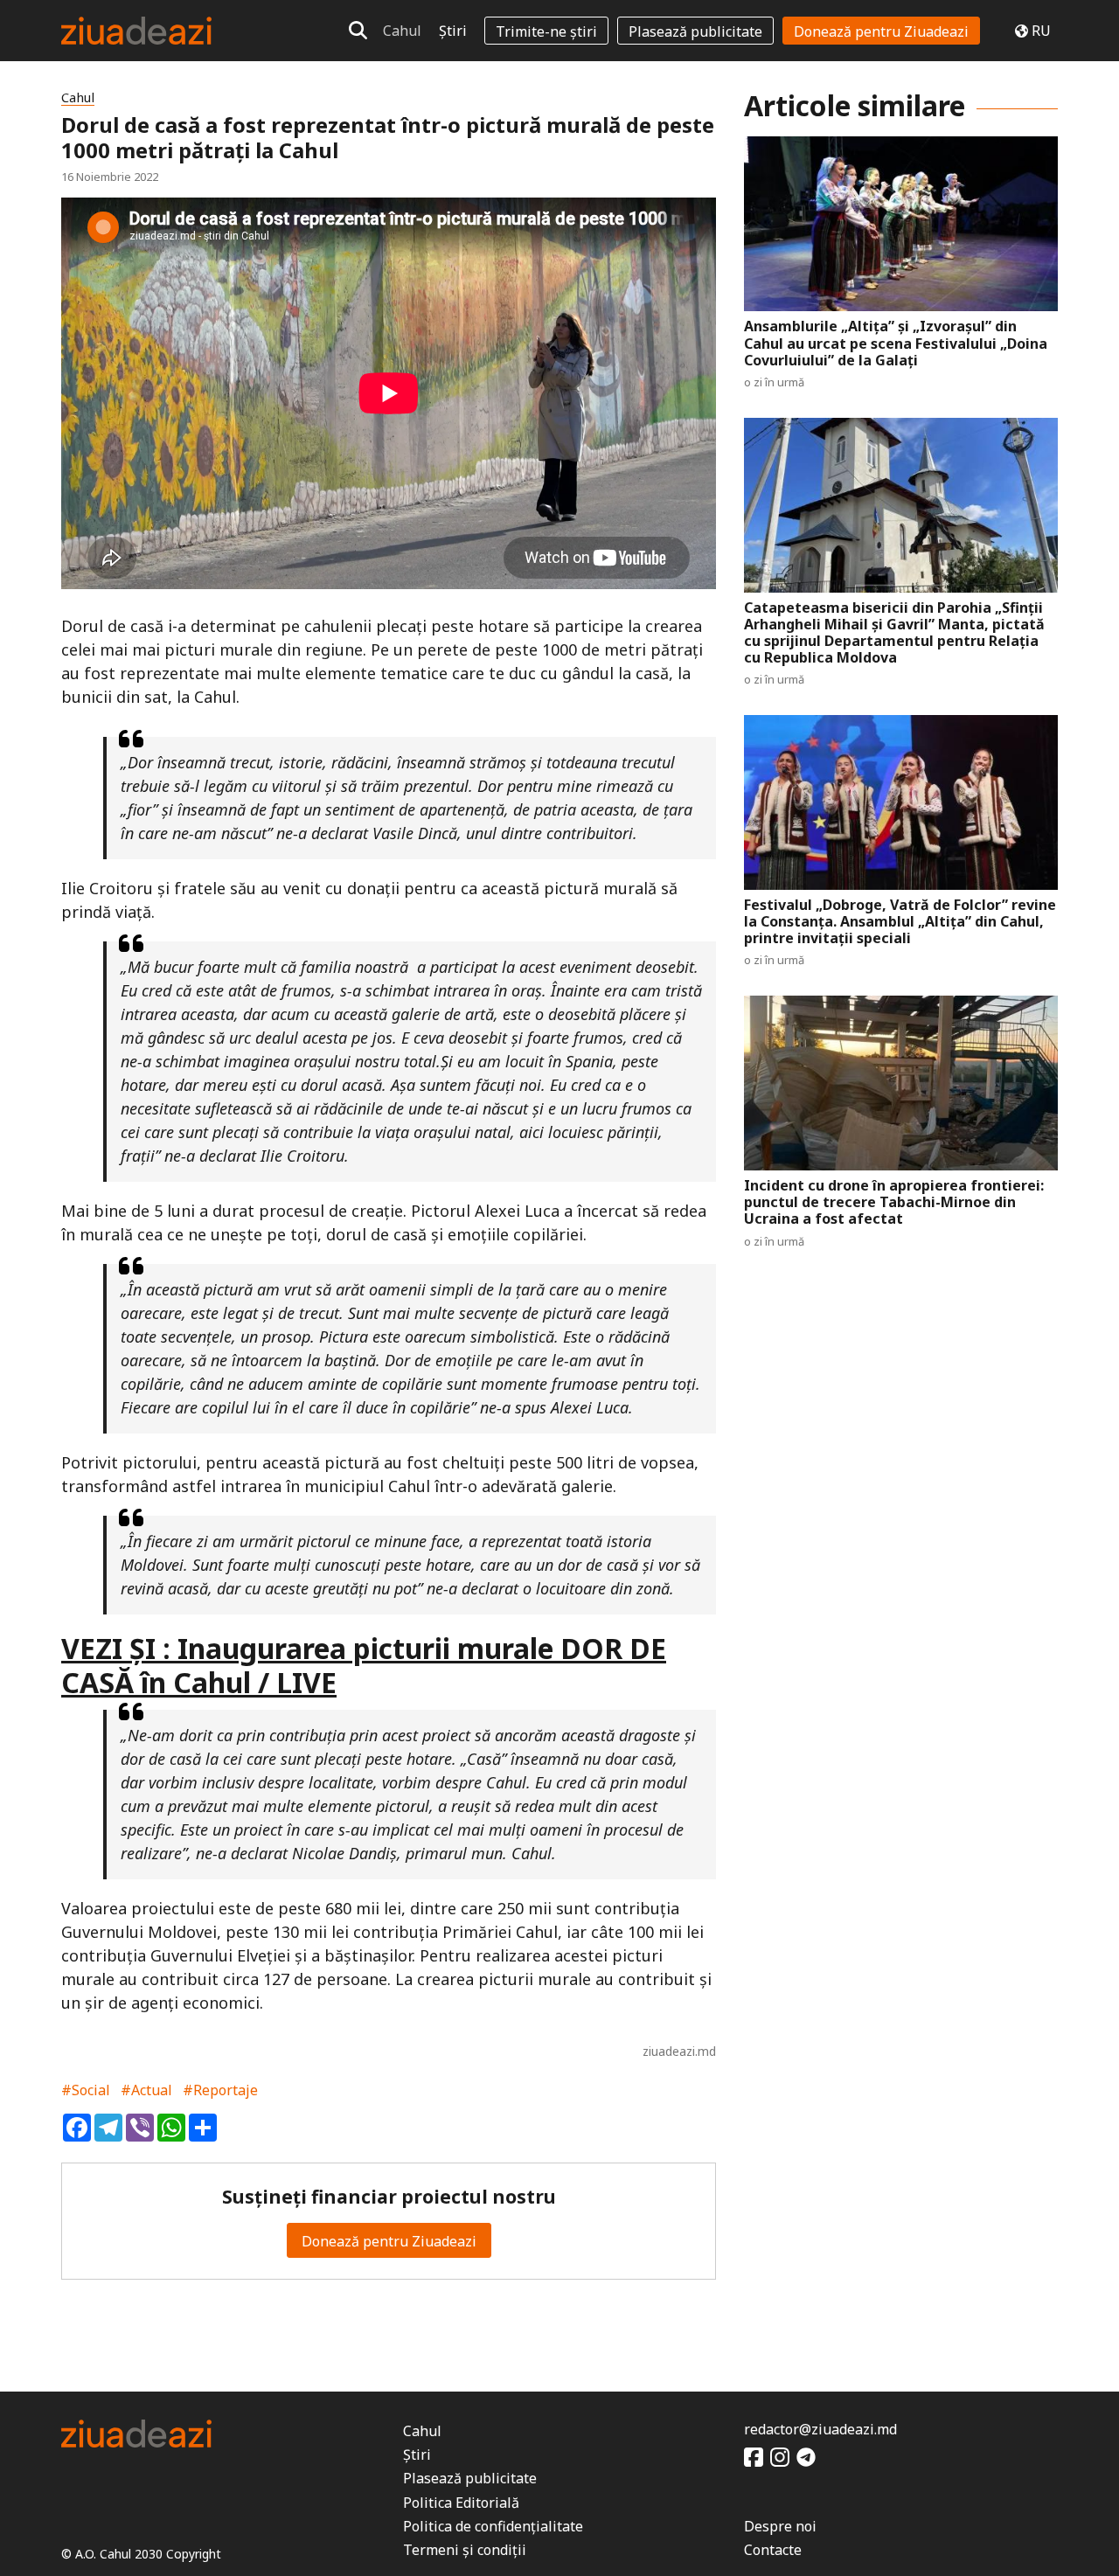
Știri (453, 31)
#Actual (146, 2090)
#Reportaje (220, 2090)
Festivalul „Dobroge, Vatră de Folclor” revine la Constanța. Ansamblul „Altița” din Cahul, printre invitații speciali (900, 922)
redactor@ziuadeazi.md (820, 2429)
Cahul (402, 31)
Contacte (773, 2550)
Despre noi (780, 2526)
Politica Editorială (461, 2503)
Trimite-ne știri (546, 31)
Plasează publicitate (695, 31)
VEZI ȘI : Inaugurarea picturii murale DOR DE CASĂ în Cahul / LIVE (364, 1665)
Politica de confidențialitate (493, 2526)
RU (1041, 31)
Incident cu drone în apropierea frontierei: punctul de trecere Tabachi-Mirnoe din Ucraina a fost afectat (894, 1203)
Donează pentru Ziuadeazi (881, 31)
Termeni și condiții (465, 2550)
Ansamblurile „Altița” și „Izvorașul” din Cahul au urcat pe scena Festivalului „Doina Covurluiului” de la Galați (896, 344)
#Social (86, 2090)
